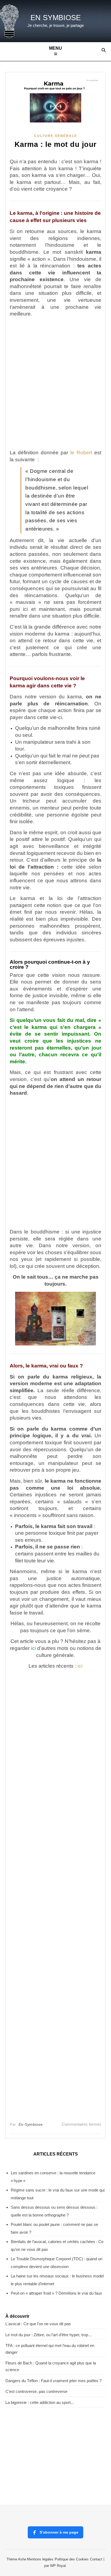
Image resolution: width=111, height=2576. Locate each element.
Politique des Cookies (72, 2559)
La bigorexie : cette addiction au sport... (40, 2402)
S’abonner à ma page (58, 2532)
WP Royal (58, 2566)
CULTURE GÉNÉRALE (56, 136)
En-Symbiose (31, 2124)
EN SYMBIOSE (56, 18)
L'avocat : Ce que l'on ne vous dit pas (38, 2324)
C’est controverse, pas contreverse (36, 2391)
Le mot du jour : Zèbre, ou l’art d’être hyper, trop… (49, 2335)
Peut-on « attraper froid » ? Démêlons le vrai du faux (56, 2293)
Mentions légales (40, 2559)
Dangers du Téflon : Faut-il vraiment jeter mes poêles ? (53, 2381)
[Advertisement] (55, 383)
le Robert (81, 453)
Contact (96, 2559)
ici (33, 1648)
